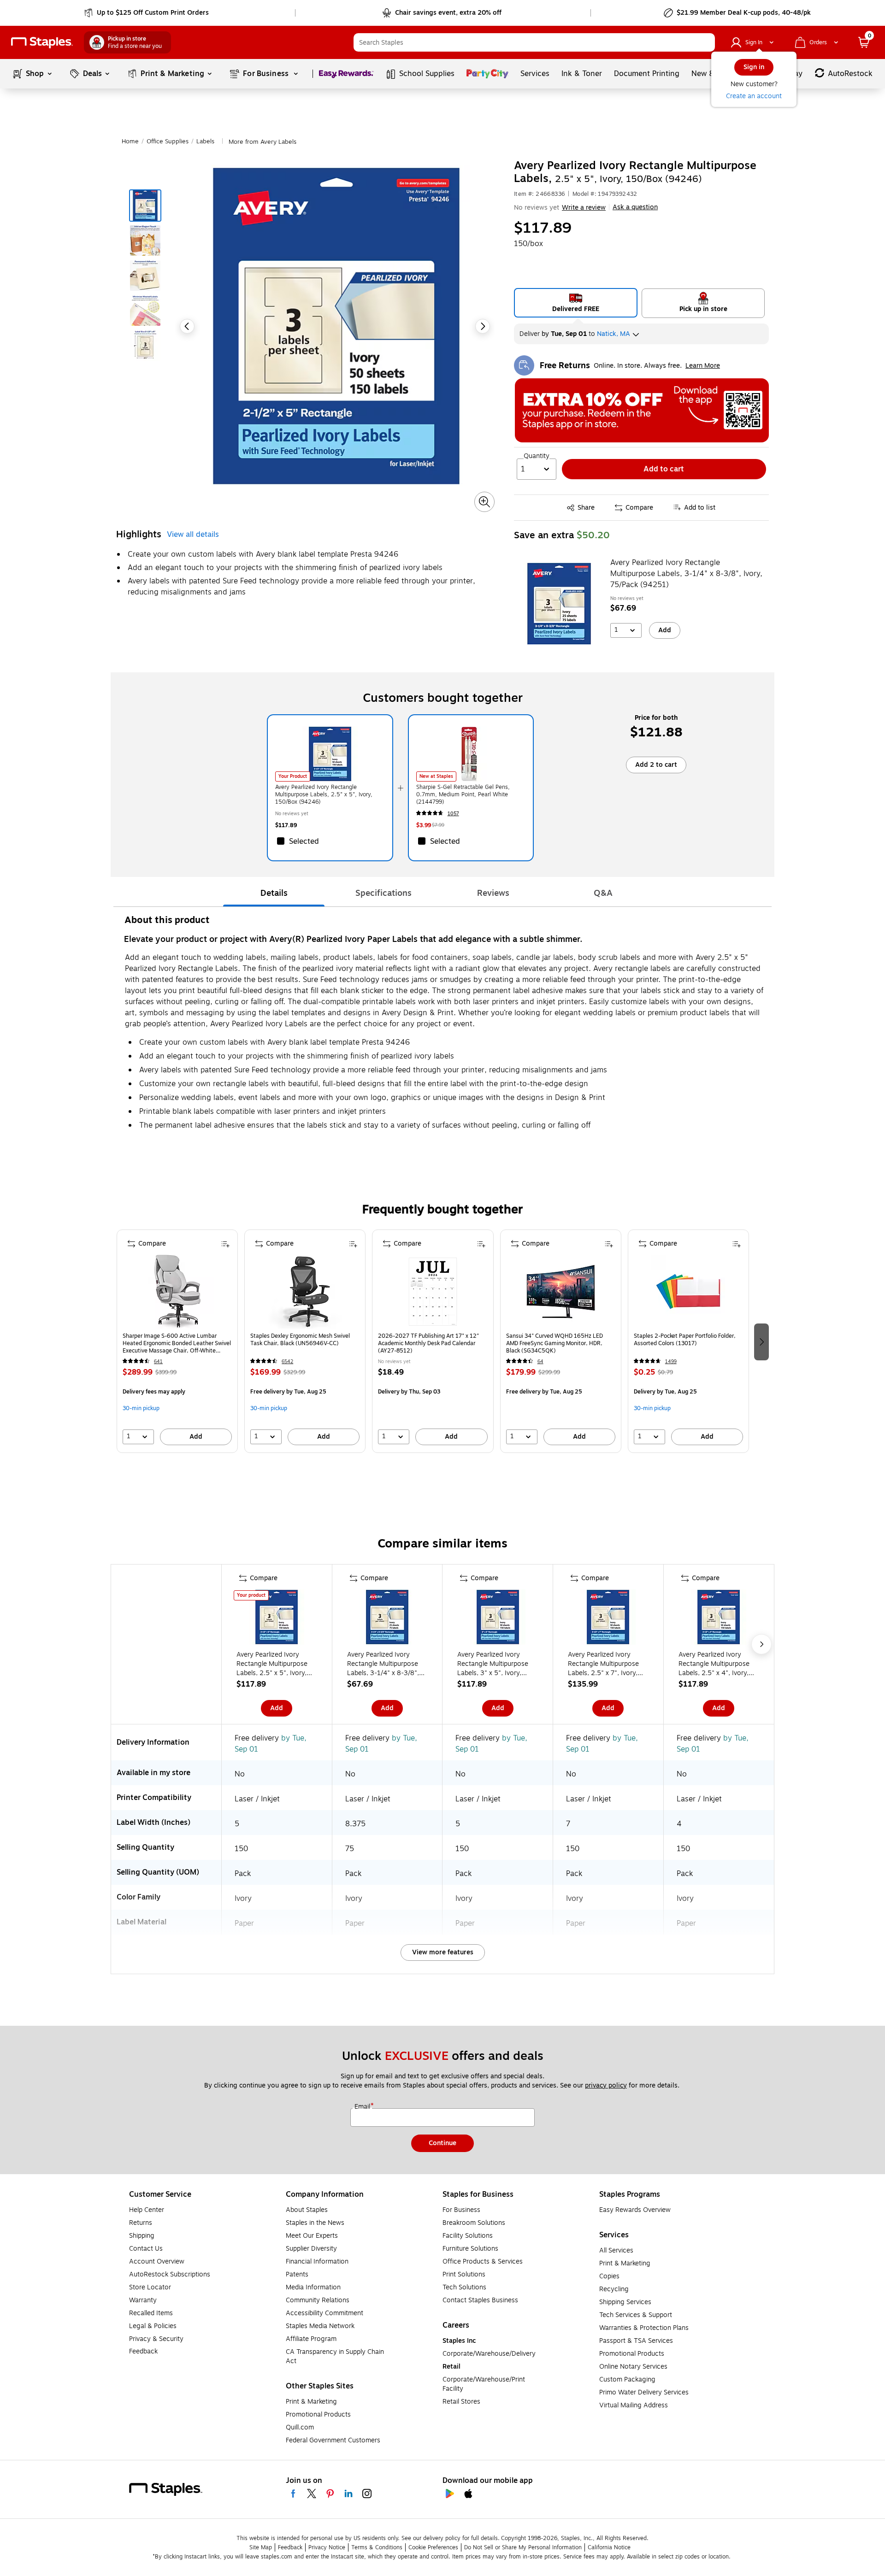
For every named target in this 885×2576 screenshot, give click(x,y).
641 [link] (158, 1362)
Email (363, 2107)
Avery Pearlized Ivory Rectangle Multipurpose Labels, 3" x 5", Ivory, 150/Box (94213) (493, 1664)
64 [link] (540, 1362)
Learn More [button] (703, 366)
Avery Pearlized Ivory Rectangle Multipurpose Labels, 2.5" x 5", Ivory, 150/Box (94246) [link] (324, 794)
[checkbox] (330, 841)
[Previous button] (187, 326)
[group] (177, 1341)
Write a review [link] (584, 208)
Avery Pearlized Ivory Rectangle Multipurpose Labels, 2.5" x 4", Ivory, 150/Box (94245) (714, 1664)
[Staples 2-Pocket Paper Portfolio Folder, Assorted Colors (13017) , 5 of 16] (688, 1292)
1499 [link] (671, 1362)
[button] (706, 42)
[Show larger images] (484, 502)
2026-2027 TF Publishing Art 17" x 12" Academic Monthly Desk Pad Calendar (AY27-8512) (428, 1343)
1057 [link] (453, 814)
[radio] (576, 303)
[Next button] (483, 326)
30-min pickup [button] (141, 1408)
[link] (147, 13)
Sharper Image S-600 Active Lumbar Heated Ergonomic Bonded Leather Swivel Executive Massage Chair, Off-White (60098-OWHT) (177, 1343)
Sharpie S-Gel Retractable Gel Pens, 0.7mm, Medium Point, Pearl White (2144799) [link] (463, 794)
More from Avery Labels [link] (263, 142)
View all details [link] (193, 535)
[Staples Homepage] (42, 43)
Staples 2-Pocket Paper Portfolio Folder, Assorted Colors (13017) (685, 1340)
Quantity (537, 456)
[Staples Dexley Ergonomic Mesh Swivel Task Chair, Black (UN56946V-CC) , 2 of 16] (305, 1292)
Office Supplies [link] (168, 141)
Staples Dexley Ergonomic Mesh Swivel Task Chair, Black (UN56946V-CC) (300, 1340)
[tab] (274, 893)
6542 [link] (287, 1362)
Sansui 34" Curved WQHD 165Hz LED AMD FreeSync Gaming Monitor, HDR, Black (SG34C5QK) (555, 1343)
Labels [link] (205, 141)
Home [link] (130, 141)
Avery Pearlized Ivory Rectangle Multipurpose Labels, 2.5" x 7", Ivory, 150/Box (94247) (603, 1664)
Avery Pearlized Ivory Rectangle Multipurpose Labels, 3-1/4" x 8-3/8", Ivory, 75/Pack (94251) (686, 574)
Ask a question (635, 207)
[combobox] (534, 42)
